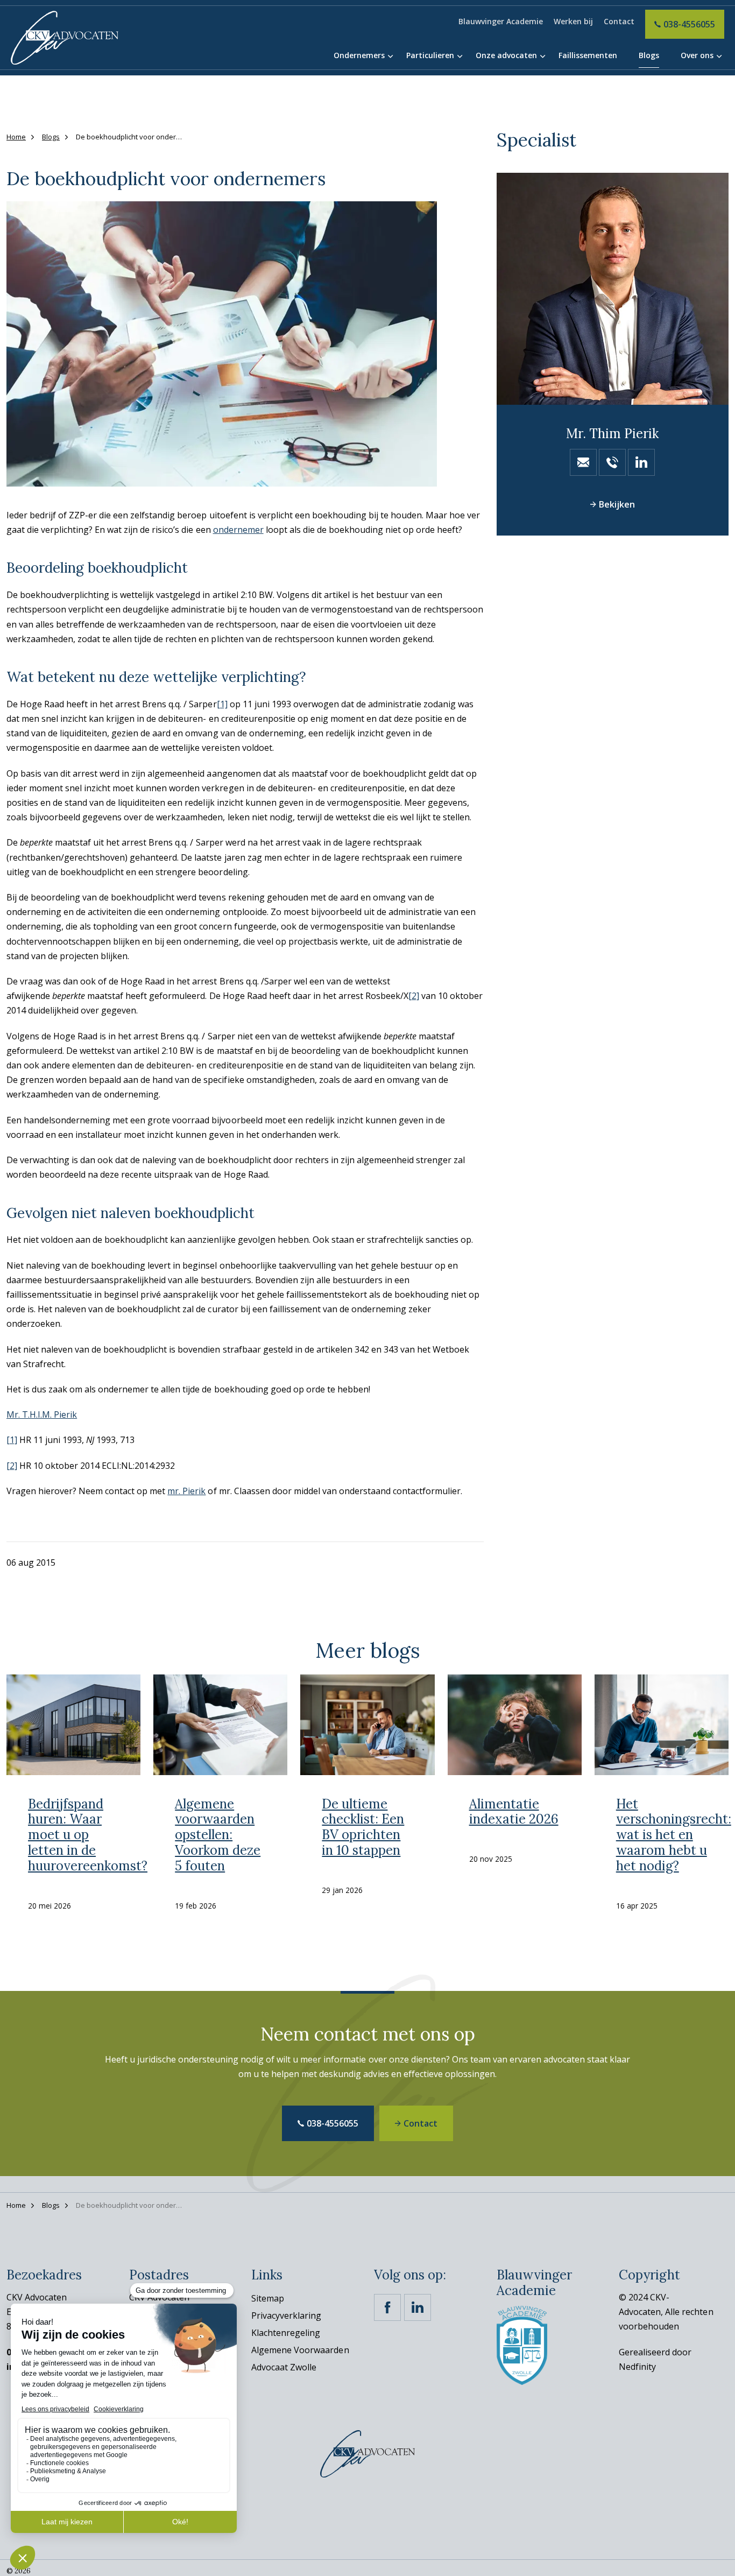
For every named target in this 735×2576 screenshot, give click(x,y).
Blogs (649, 55)
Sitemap (268, 2298)
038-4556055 (689, 24)
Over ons (697, 55)
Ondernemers (359, 55)
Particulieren (430, 55)
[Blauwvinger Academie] (522, 2345)
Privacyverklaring (286, 2315)
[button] (245, 344)
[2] (414, 996)
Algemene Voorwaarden (300, 2350)
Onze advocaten (506, 55)
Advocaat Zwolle (284, 2367)
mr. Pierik (186, 1490)
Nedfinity (637, 2367)
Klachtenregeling (286, 2333)
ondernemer (238, 530)
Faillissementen (588, 55)
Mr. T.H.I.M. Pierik (42, 1414)
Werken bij (573, 21)
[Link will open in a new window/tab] (387, 2307)
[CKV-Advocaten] (65, 38)
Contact (619, 21)
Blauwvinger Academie (501, 21)
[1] (222, 704)
